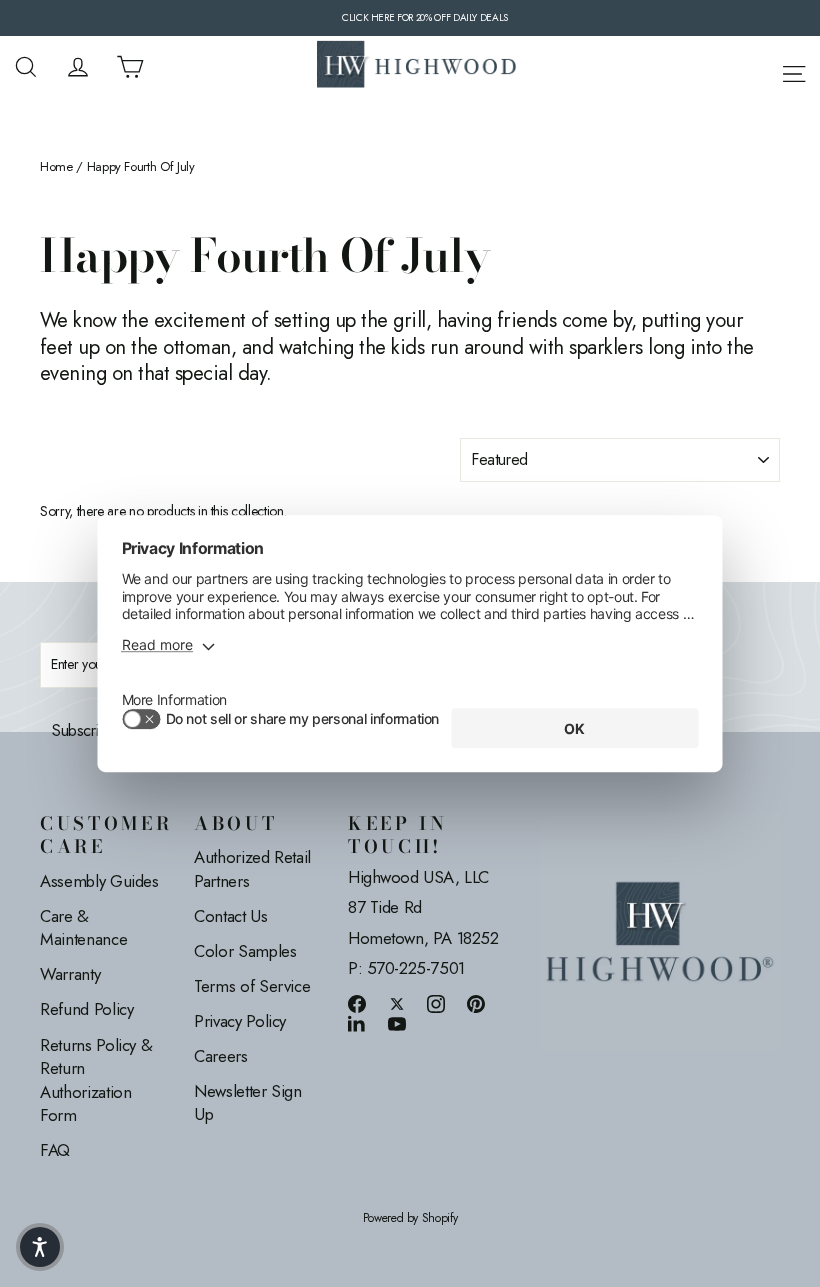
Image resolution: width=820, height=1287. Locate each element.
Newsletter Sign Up (248, 1103)
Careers (221, 1056)
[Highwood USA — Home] (417, 67)
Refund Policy (86, 1009)
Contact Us (231, 916)
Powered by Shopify (410, 1218)
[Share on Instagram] (436, 1003)
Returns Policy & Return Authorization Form (96, 1080)
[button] (40, 1247)
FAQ (55, 1150)
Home (56, 167)
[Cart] (130, 67)
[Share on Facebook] (357, 1003)
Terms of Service (252, 986)
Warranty (70, 974)
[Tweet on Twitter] (397, 1003)
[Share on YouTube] (397, 1023)
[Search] (26, 67)
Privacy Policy (240, 1021)
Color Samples (245, 951)
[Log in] (78, 67)
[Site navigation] (794, 70)
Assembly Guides (99, 881)
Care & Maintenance (83, 928)
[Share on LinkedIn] (357, 1023)
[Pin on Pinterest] (476, 1003)
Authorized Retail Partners (252, 869)
